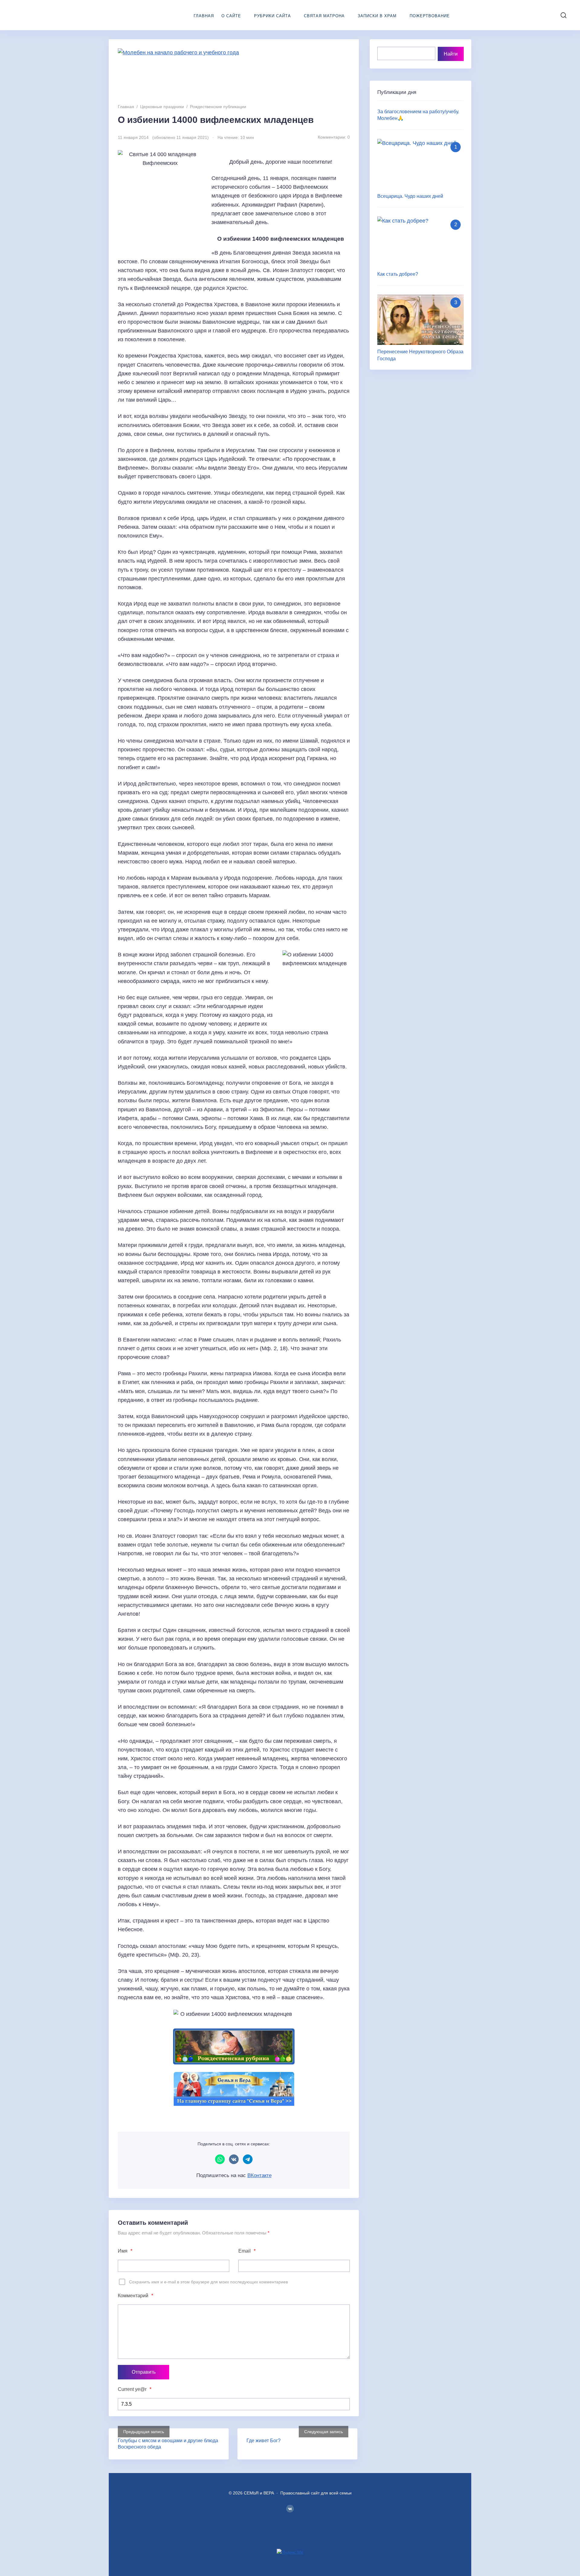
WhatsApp (220, 2159)
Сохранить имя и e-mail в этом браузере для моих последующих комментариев (208, 2282)
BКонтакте (290, 2509)
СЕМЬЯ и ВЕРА (50, 15)
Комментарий (135, 2296)
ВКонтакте (234, 2159)
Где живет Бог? (264, 2441)
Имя (125, 2251)
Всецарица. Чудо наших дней (410, 196)
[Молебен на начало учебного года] (234, 73)
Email (247, 2251)
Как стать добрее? (398, 274)
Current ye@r (135, 2389)
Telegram (248, 2159)
